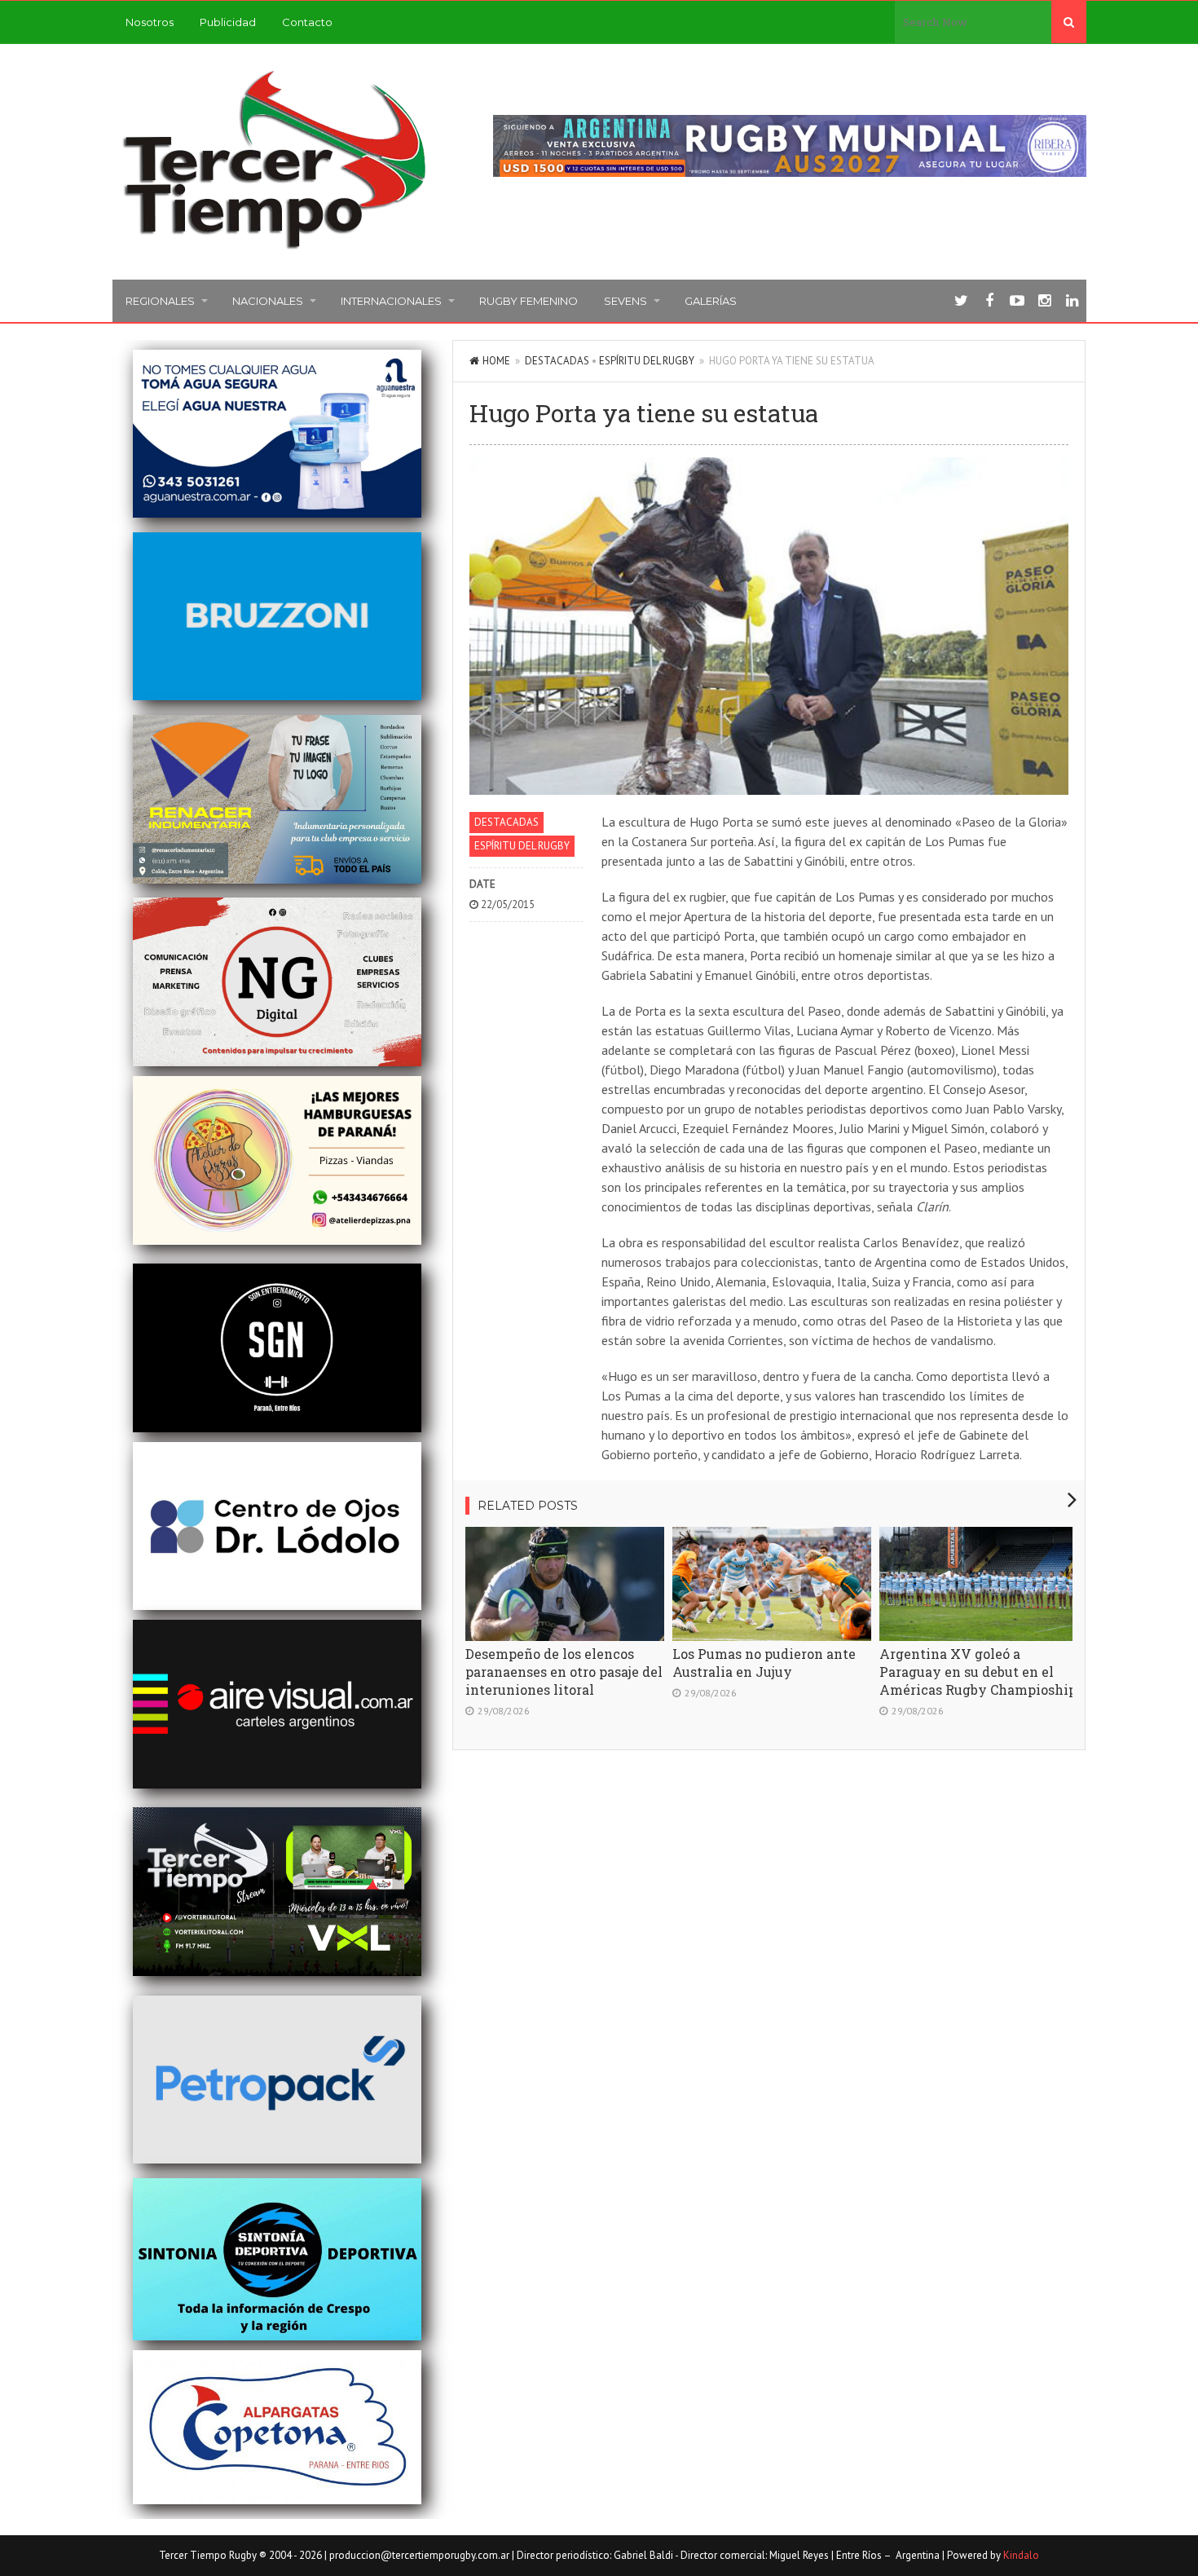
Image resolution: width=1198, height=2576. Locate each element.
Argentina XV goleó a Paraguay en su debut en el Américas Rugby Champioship (978, 1672)
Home (496, 361)
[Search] (1069, 22)
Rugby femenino (529, 301)
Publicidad (228, 22)
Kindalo (1021, 2555)
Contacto (307, 22)
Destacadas (557, 361)
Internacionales (391, 301)
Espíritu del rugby (647, 361)
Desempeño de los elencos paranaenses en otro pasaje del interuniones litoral (564, 1672)
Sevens (625, 301)
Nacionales (268, 301)
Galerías (711, 301)
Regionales (160, 301)
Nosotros (150, 22)
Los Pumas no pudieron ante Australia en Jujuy (764, 1663)
